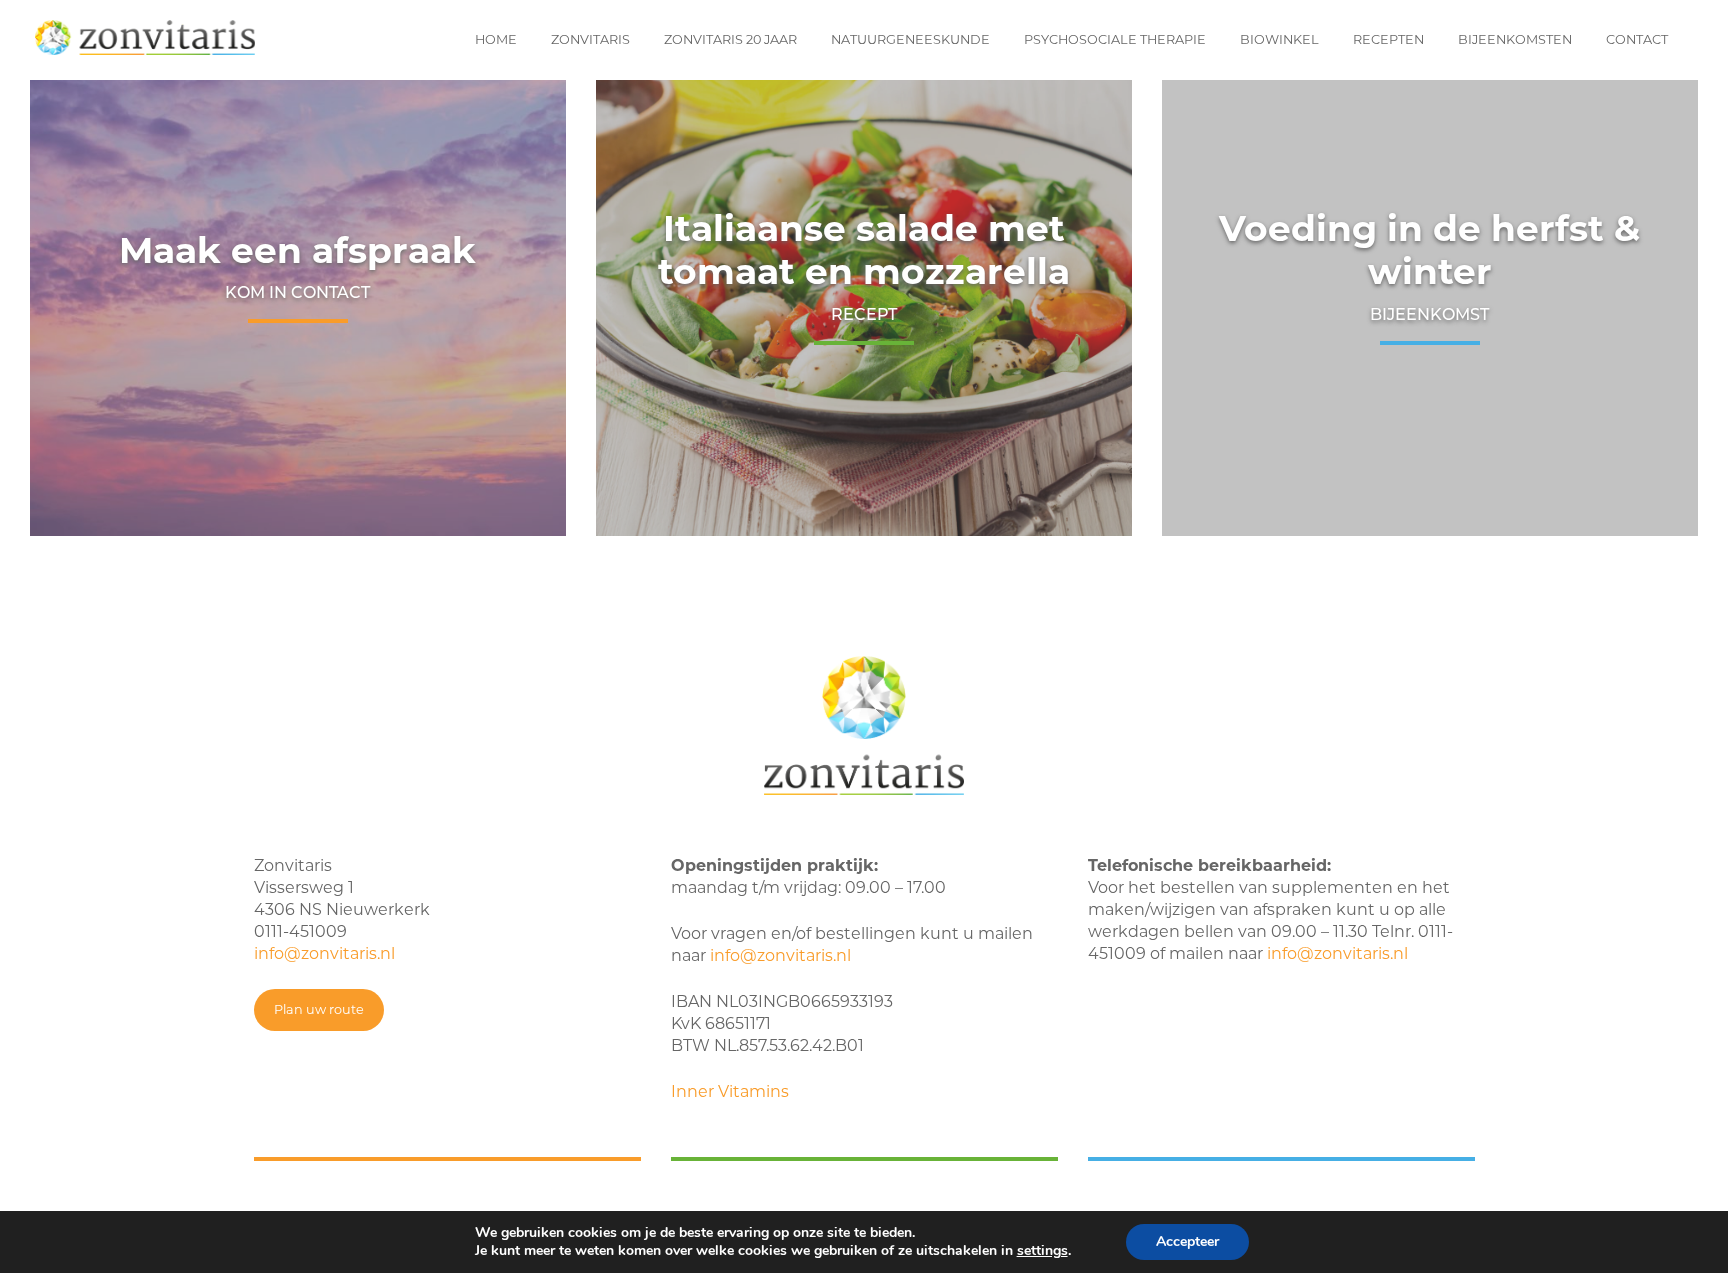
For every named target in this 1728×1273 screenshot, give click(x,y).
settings (1042, 1251)
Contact (1637, 39)
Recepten (1388, 39)
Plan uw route (319, 1009)
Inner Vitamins (730, 1091)
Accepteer (1187, 1241)
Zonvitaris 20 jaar (730, 39)
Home (496, 39)
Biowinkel (1279, 39)
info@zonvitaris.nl (324, 953)
